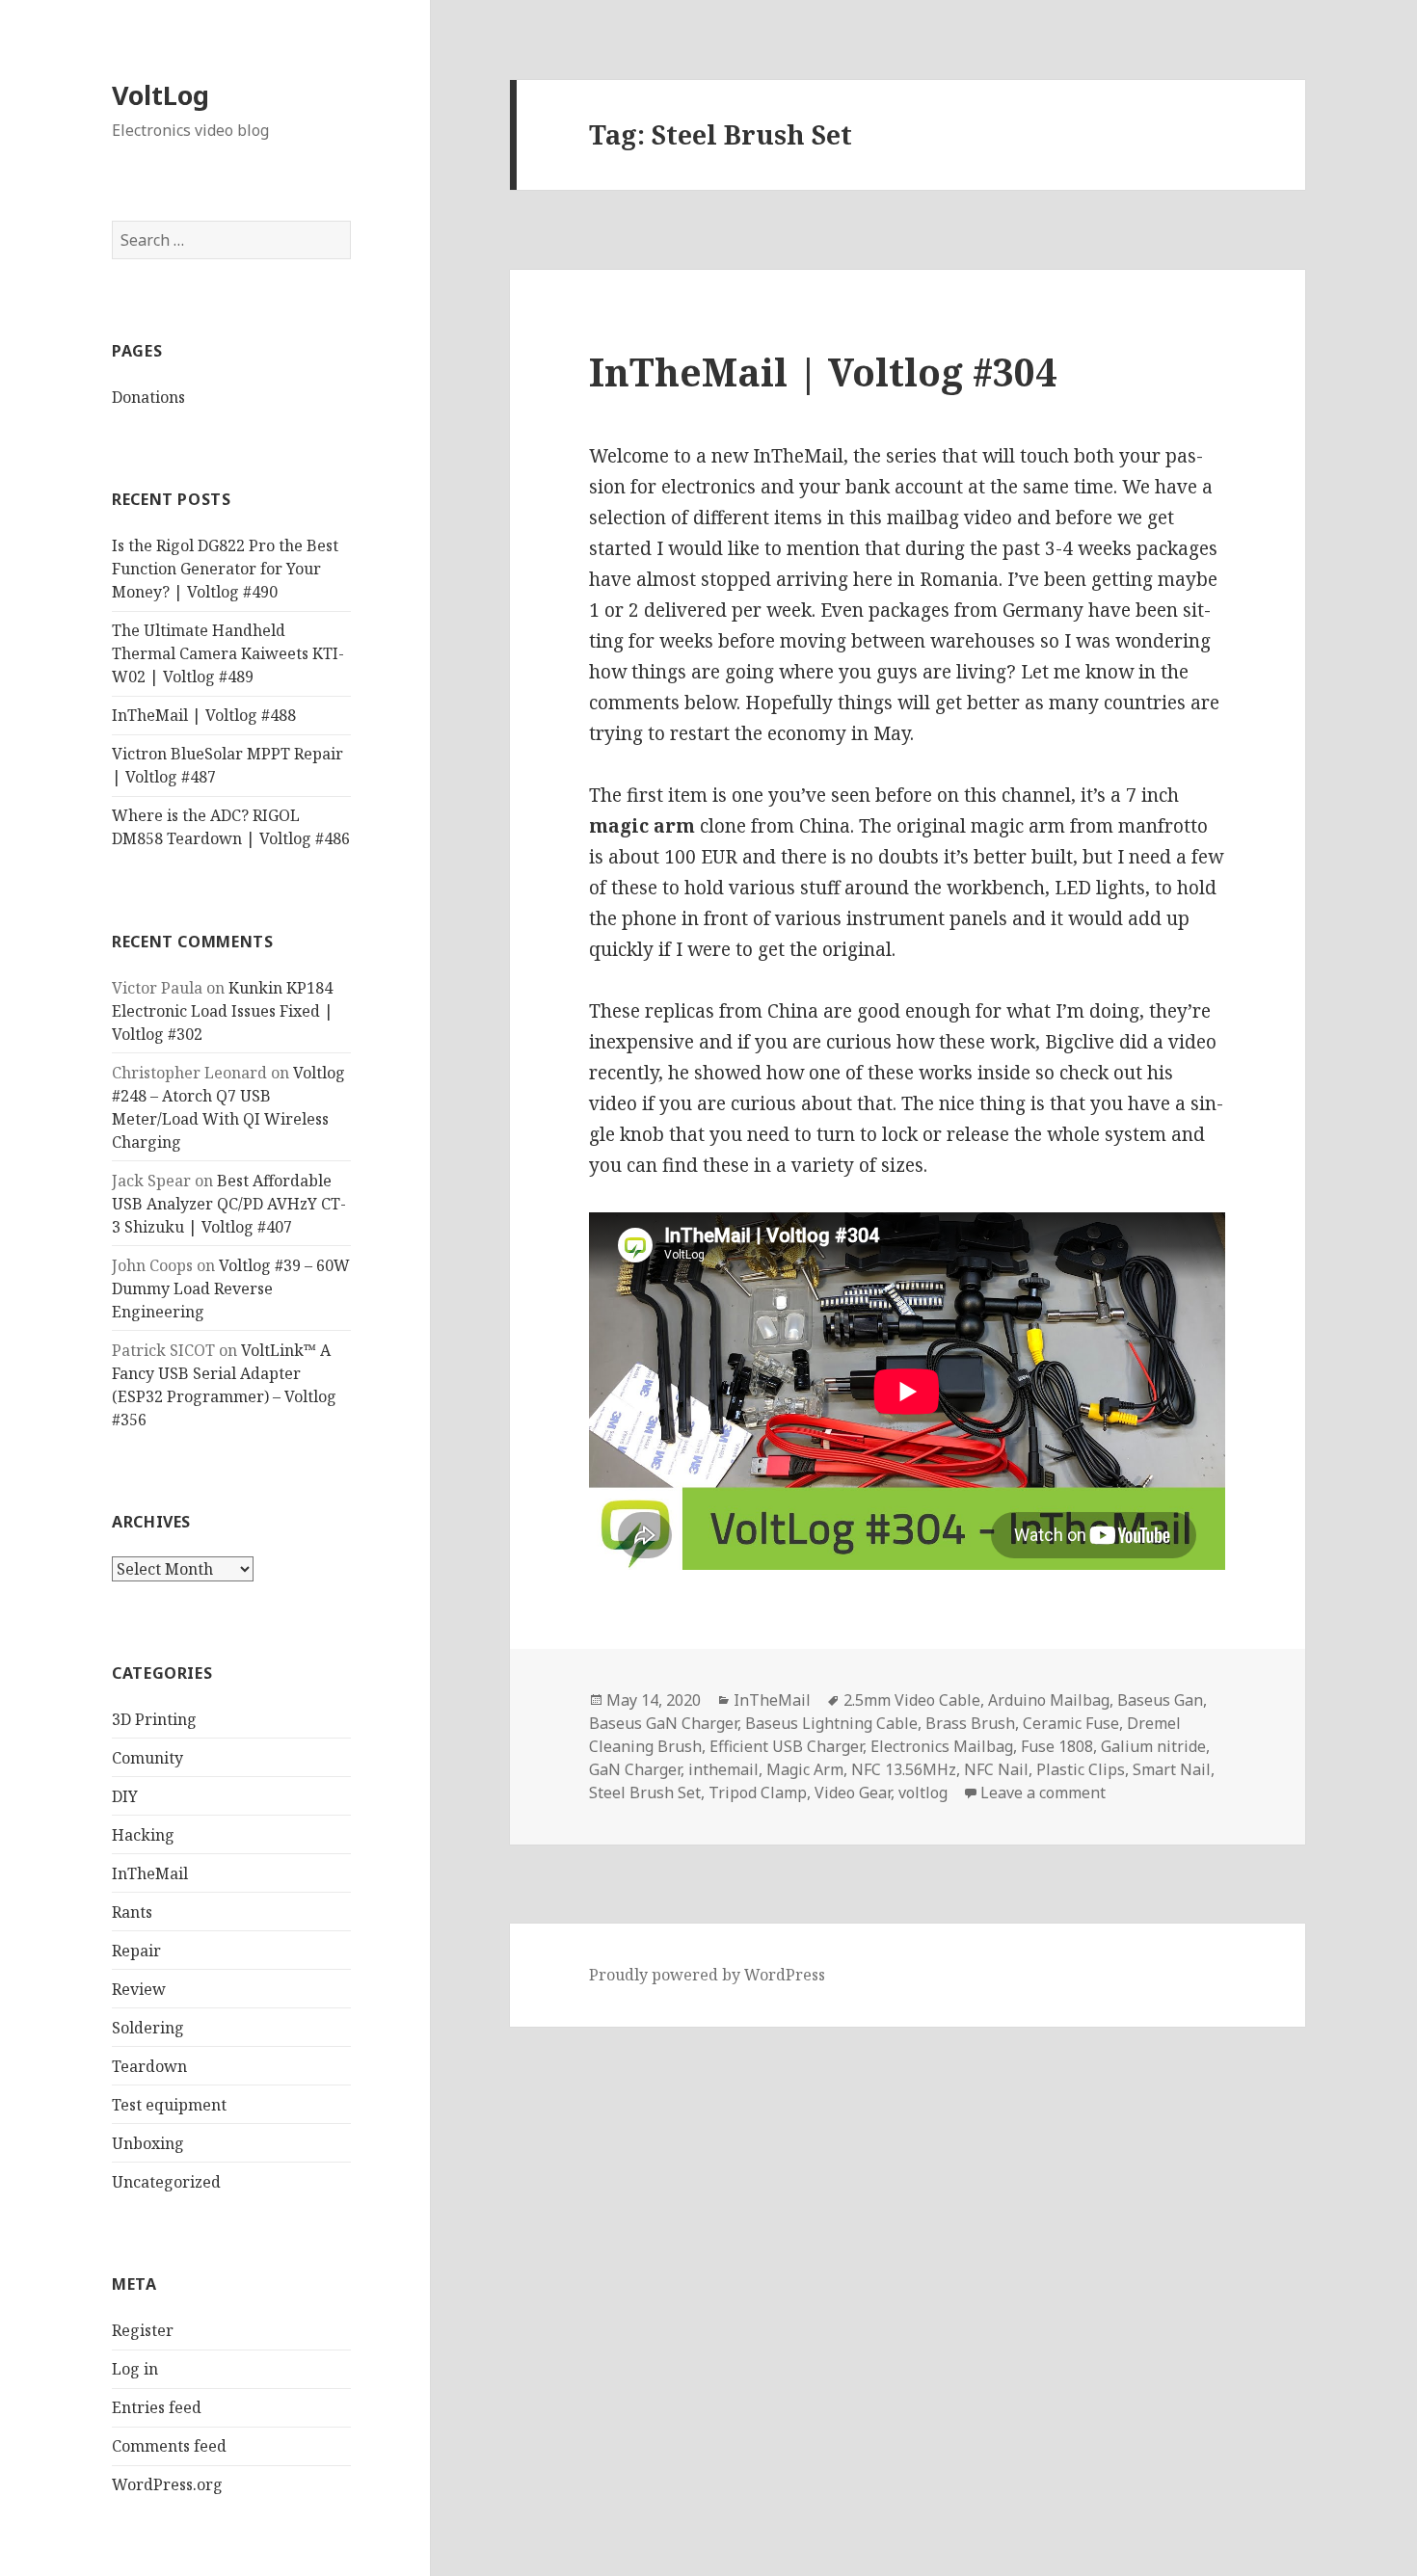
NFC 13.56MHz (904, 1769)
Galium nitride (1153, 1746)
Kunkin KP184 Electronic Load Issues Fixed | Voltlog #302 (223, 1011)
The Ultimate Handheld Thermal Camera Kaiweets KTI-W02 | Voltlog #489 (228, 653)
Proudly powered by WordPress (707, 1975)
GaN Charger (635, 1769)
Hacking (143, 1835)
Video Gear (853, 1793)
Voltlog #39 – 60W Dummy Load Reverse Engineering (231, 1288)
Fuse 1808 (1057, 1746)
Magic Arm (805, 1769)
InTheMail (150, 1873)
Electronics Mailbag (942, 1746)
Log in (135, 2369)
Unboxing (148, 2143)
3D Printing (154, 1719)
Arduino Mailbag (1049, 1700)
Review (139, 1989)
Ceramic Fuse (1071, 1723)
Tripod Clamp (758, 1793)
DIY (125, 1796)
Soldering (148, 2028)
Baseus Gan (1160, 1700)
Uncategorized (166, 2182)
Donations (148, 397)
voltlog (923, 1793)
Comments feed (169, 2446)
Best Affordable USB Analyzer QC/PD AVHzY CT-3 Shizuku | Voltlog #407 (229, 1204)
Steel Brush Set (645, 1793)
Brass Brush (970, 1723)
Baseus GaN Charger (663, 1723)
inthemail (723, 1769)
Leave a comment (1043, 1793)
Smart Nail (1172, 1769)
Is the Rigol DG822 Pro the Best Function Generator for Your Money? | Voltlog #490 (225, 569)
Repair (136, 1951)
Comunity (147, 1758)
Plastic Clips (1081, 1769)
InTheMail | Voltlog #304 (823, 372)
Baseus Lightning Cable (831, 1723)
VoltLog (160, 95)
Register (143, 2330)
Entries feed (157, 2407)
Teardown (149, 2066)
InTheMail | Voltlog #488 (204, 715)
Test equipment (169, 2105)
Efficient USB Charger (786, 1746)
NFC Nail (996, 1769)
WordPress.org (167, 2484)
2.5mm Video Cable (912, 1700)
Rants (132, 1912)
